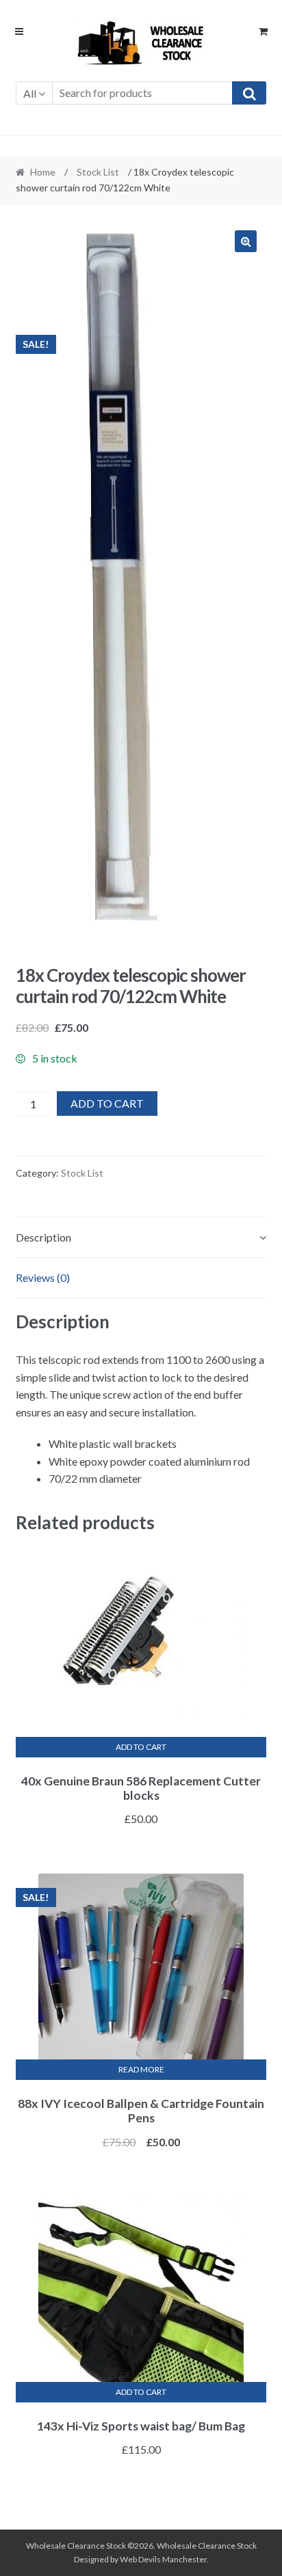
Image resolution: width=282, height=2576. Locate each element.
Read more (141, 2069)
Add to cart (107, 1103)
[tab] (141, 1238)
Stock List (98, 172)
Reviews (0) (43, 1277)
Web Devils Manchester (163, 2559)
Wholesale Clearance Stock (207, 2546)
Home (43, 172)
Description (43, 1237)
